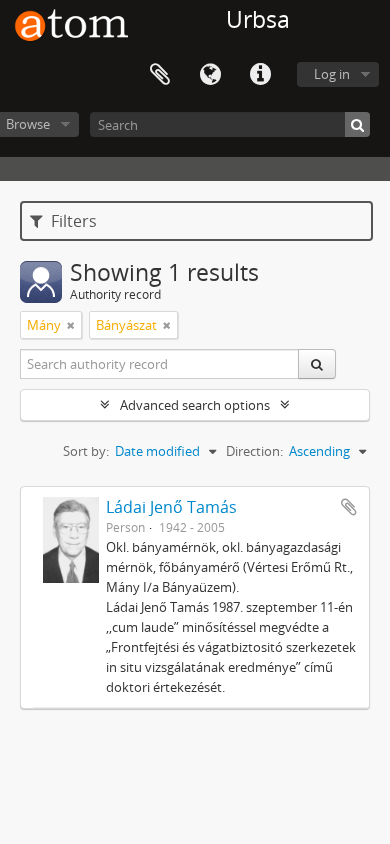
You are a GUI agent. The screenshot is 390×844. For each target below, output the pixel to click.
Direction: (254, 451)
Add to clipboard (349, 507)
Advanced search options (195, 405)
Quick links (260, 75)
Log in (332, 74)
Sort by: (86, 451)
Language (210, 75)
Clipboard (160, 75)
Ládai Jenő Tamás (171, 507)
